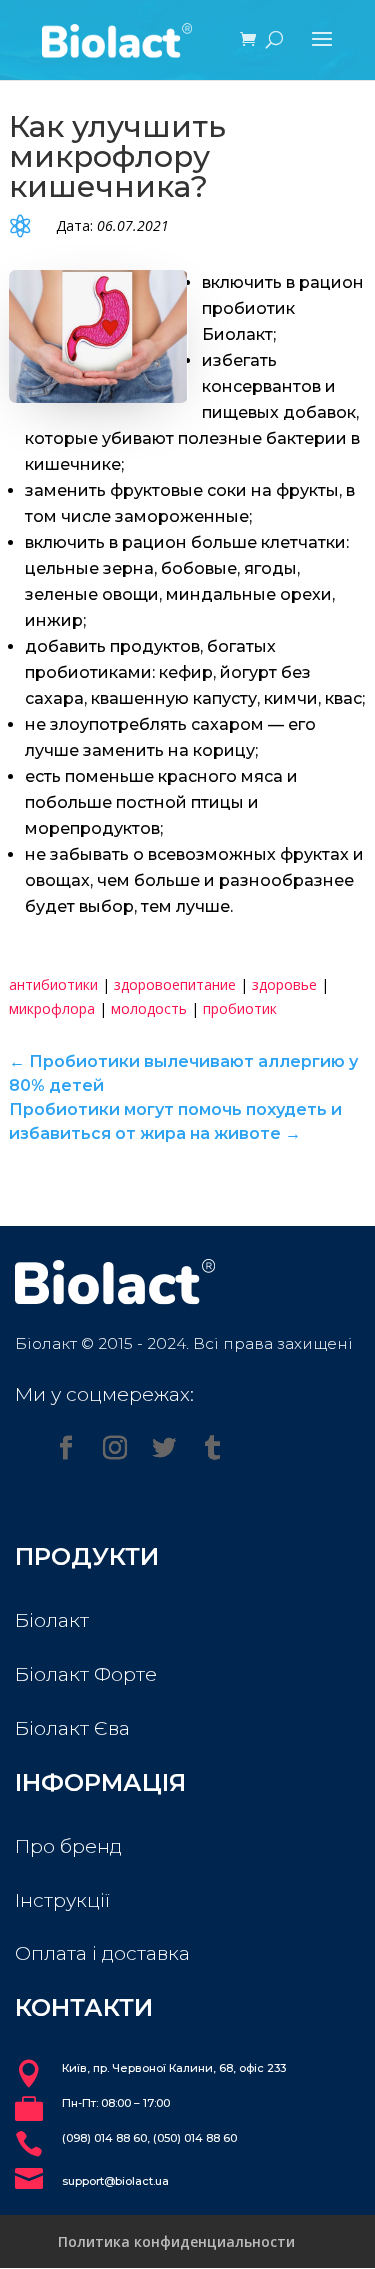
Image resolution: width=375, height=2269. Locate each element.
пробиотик (240, 1008)
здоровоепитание (175, 984)
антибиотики (53, 984)
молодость (149, 1008)
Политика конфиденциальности (176, 2241)
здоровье (284, 984)
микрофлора (52, 1008)
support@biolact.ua (115, 2181)
